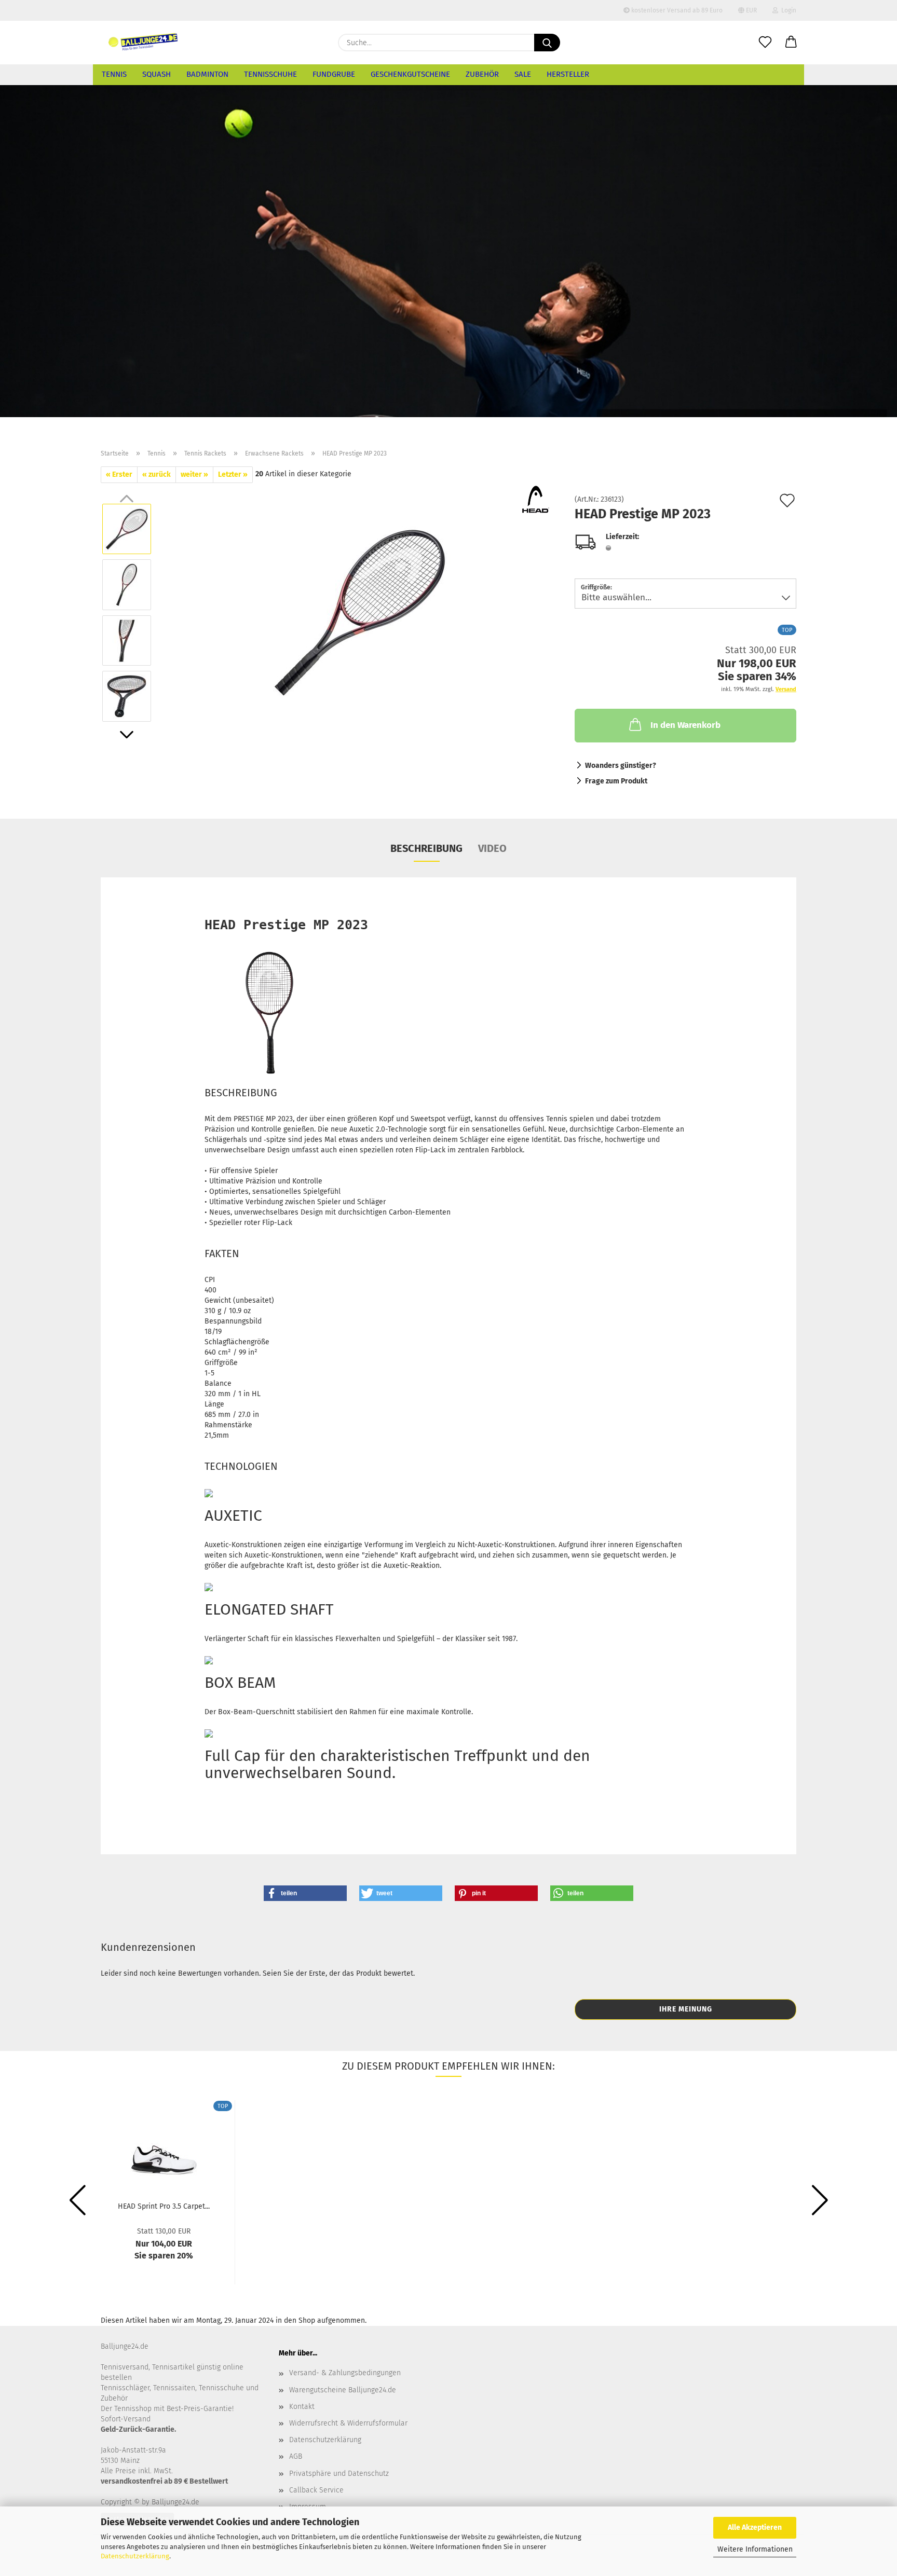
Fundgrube (334, 74)
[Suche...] (547, 43)
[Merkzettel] (765, 43)
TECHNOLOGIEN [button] (241, 1466)
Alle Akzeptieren (755, 2527)
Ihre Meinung (686, 2009)
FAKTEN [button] (222, 1253)
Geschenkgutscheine (410, 74)
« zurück (157, 474)
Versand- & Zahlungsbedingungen (345, 2373)
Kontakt (302, 2407)
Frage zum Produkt (616, 781)
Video (492, 848)
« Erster (119, 474)
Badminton (207, 74)
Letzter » (233, 474)
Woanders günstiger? (621, 766)
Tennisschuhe (270, 74)
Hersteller (568, 74)
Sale (523, 74)
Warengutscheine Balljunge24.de (343, 2390)
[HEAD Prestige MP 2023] (360, 612)
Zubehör (482, 74)
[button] (791, 43)
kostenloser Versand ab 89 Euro (676, 10)
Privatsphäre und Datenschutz (339, 2474)
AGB (296, 2456)
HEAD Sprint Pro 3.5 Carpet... (164, 2206)
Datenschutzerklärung (135, 2556)
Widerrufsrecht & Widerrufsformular (348, 2423)
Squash (157, 74)
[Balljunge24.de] (143, 43)
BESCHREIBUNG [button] (241, 1093)
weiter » (194, 474)
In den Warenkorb (685, 725)
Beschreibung (426, 848)
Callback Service (316, 2490)
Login (787, 10)
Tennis (114, 74)
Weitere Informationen (755, 2549)
